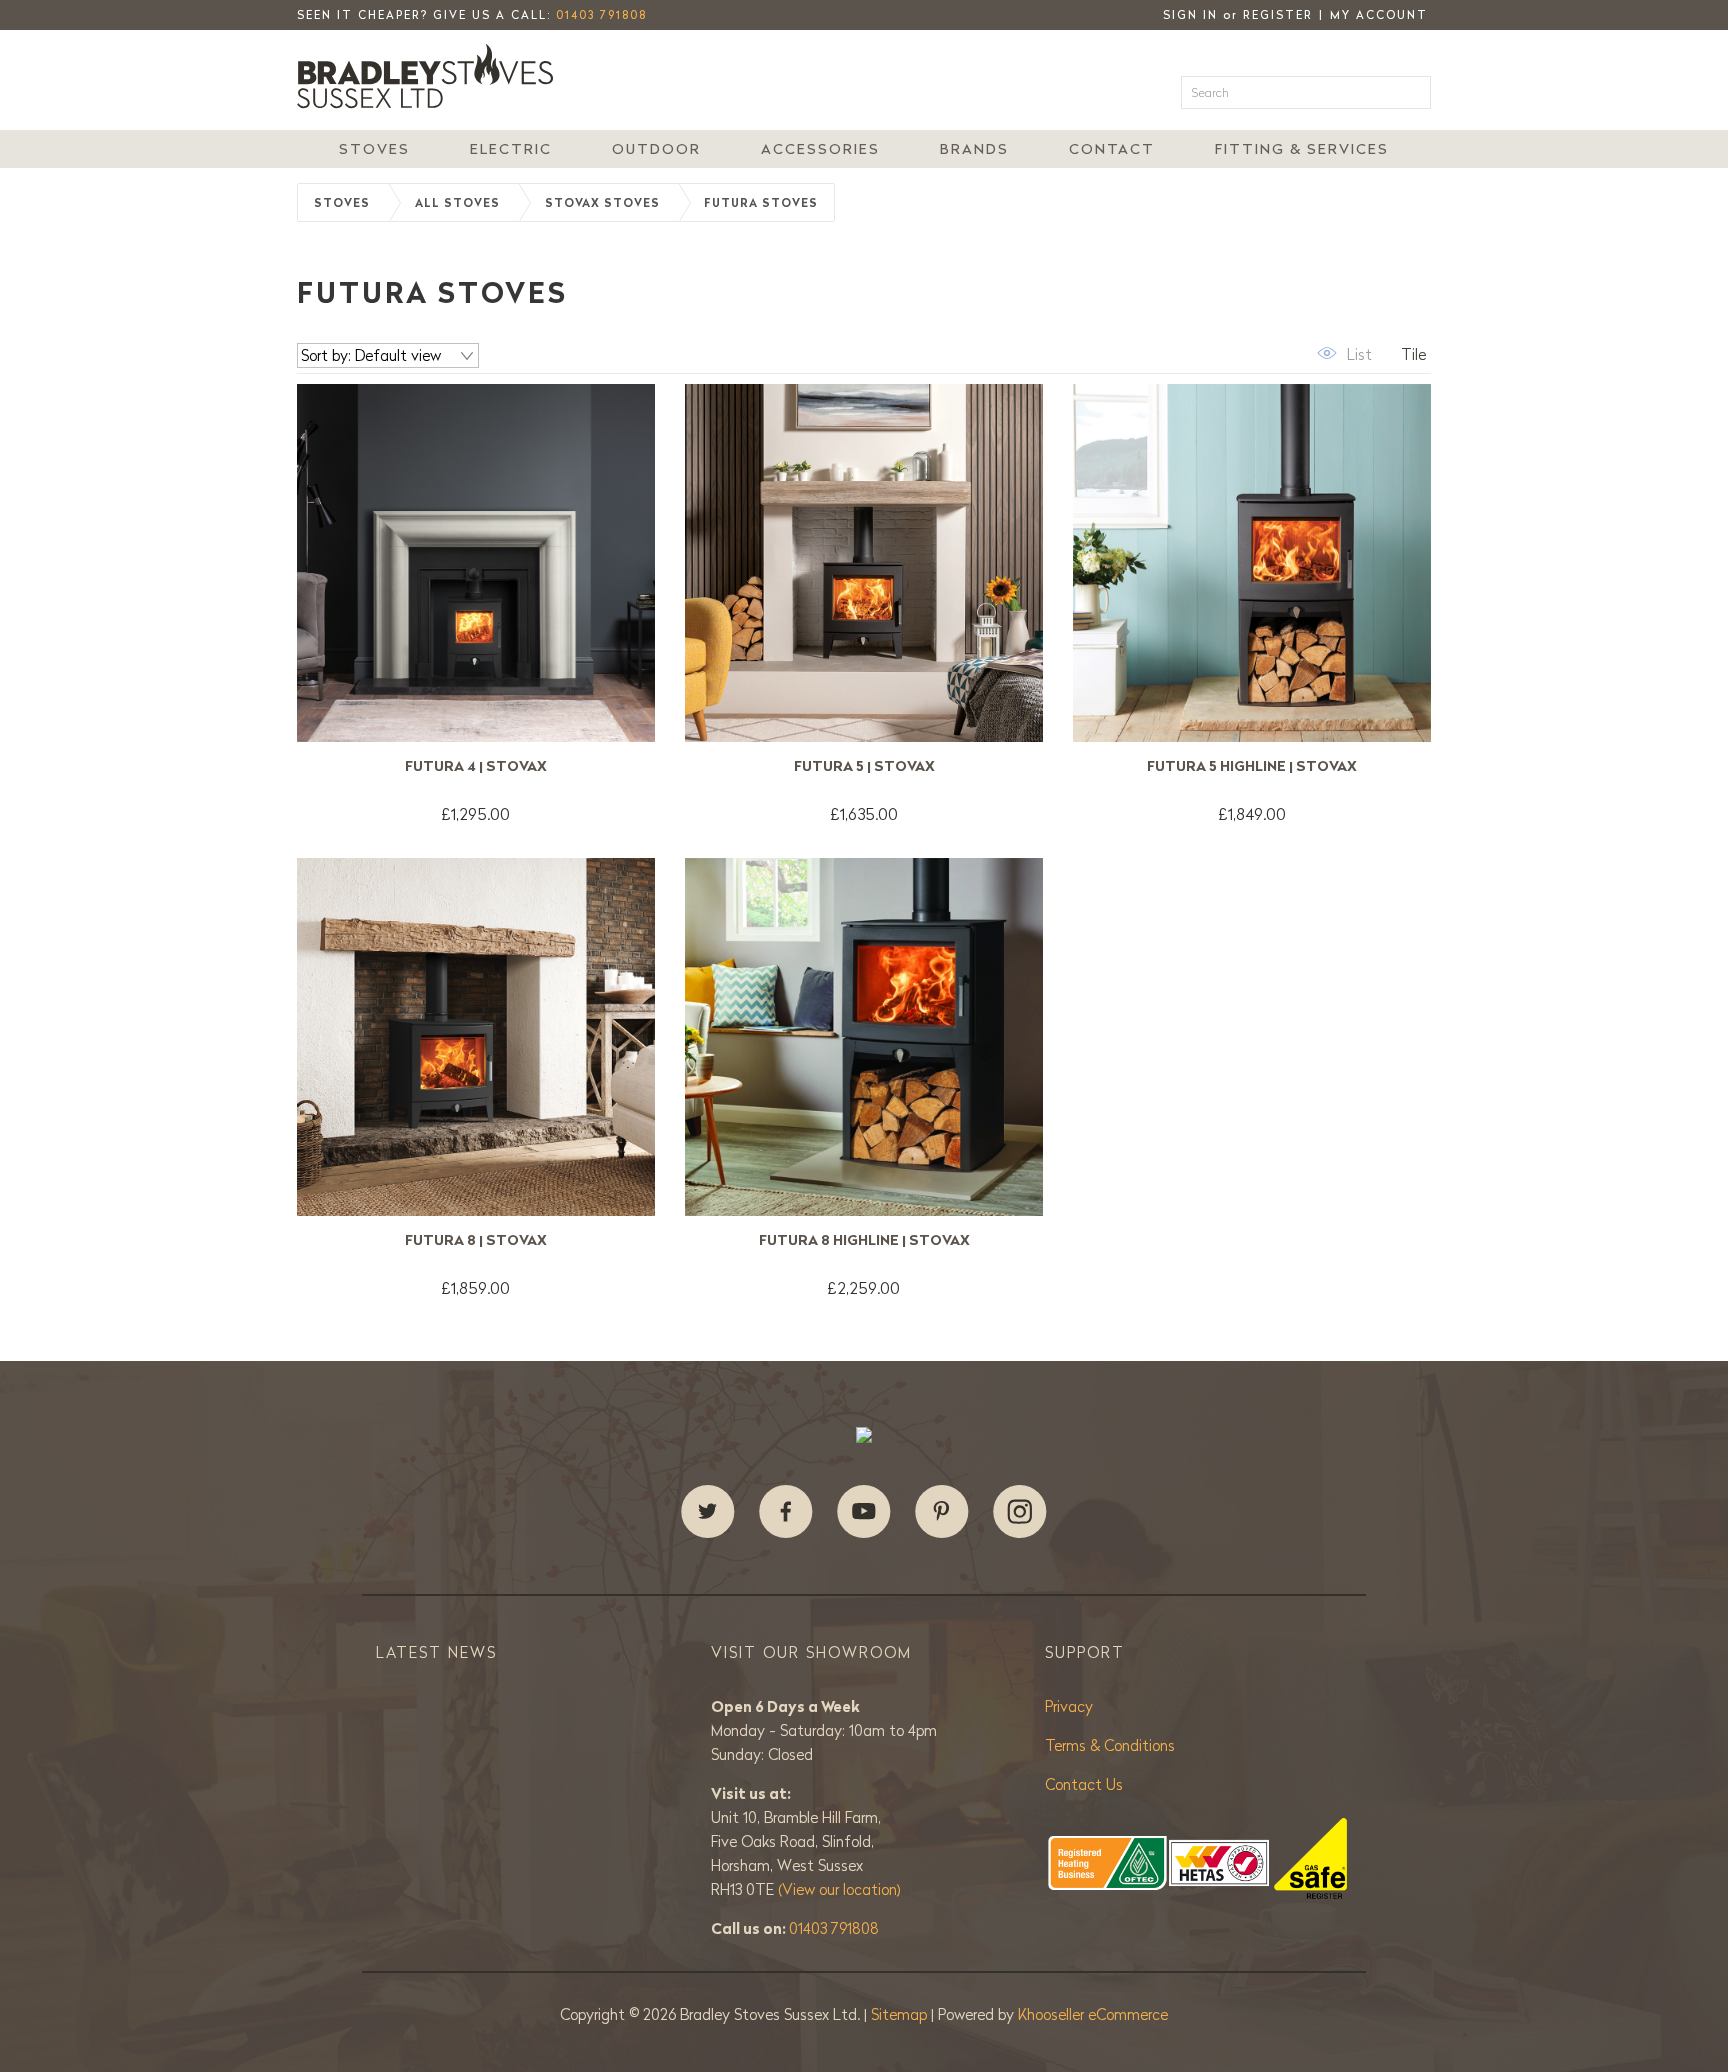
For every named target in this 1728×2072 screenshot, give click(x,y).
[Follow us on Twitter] (708, 1512)
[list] (1342, 353)
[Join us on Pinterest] (942, 1512)
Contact (1112, 149)
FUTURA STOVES (761, 203)
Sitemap (901, 2014)
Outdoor (656, 149)
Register (1278, 15)
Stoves (374, 149)
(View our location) (839, 1889)
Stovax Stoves (602, 203)
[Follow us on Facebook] (786, 1512)
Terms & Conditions (1110, 1745)
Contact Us (1084, 1784)
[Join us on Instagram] (1020, 1512)
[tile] (1401, 353)
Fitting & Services (1302, 149)
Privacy (1069, 1706)
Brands (974, 149)
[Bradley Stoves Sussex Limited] (431, 76)
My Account (1379, 15)
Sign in (1190, 15)
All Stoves (457, 203)
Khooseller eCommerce (1093, 2014)
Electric (511, 149)
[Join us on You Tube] (864, 1512)
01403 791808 (601, 15)
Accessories (820, 149)
